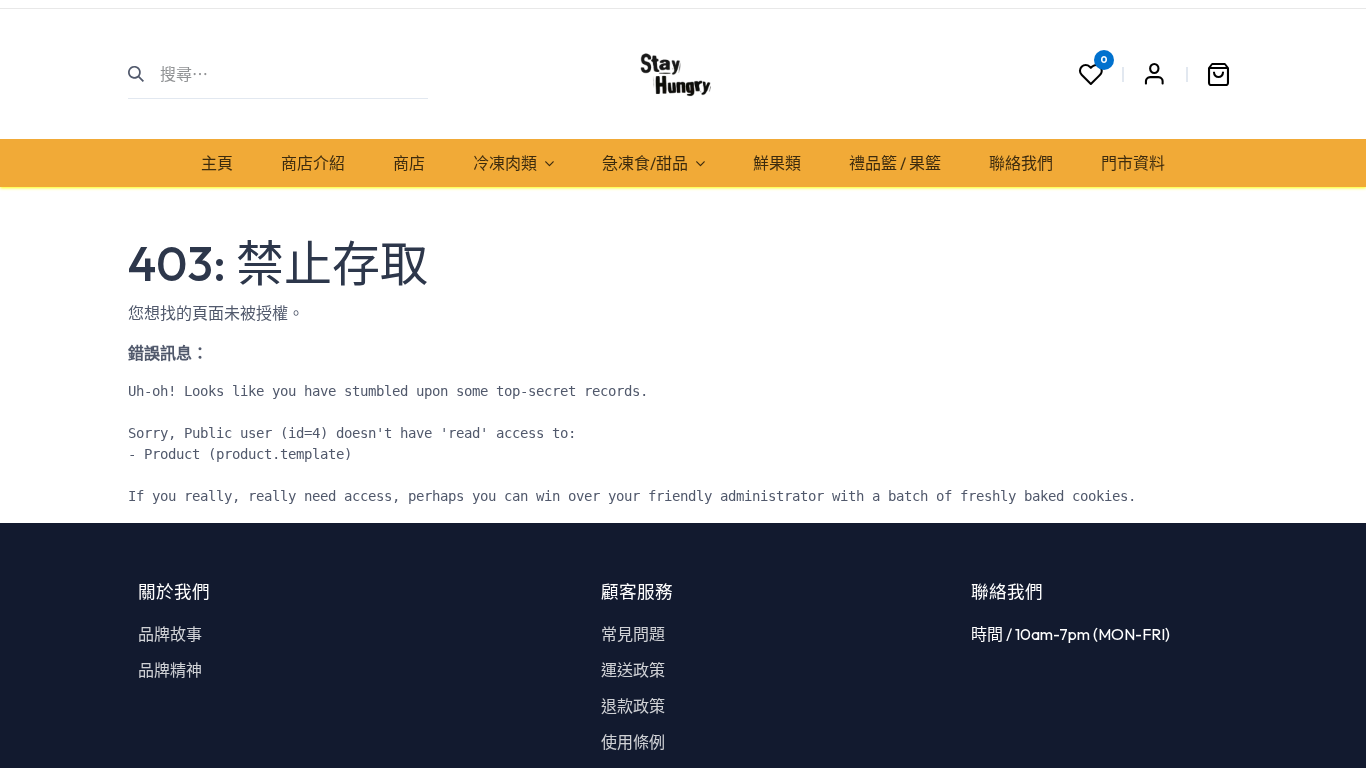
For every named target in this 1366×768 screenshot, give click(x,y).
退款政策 (633, 706)
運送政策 (633, 670)
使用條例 (633, 742)
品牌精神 (170, 670)
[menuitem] (217, 163)
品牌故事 (170, 634)
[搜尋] (144, 74)
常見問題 (633, 634)
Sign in (1154, 74)
